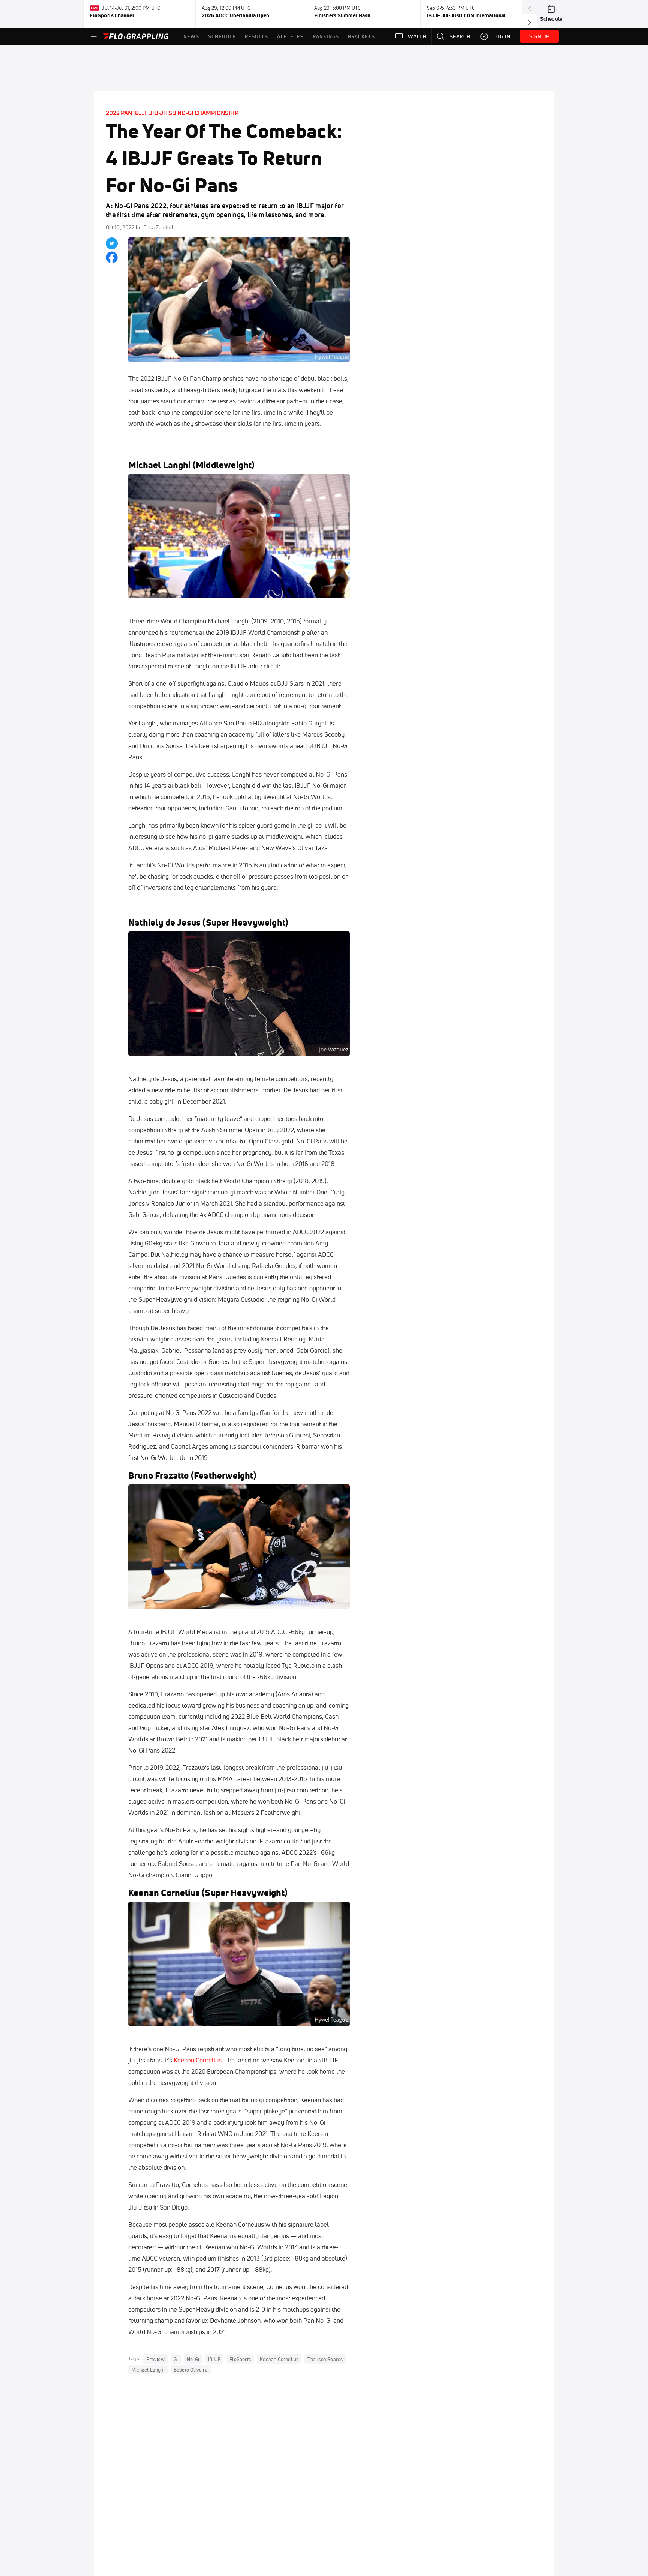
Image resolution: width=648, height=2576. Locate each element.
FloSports (240, 2359)
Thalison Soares (325, 2359)
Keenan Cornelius (198, 2060)
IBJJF (214, 2359)
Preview (155, 2359)
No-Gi (193, 2359)
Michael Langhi (160, 465)
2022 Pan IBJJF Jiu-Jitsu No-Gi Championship (172, 113)
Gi (176, 2359)
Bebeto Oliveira (191, 2369)
